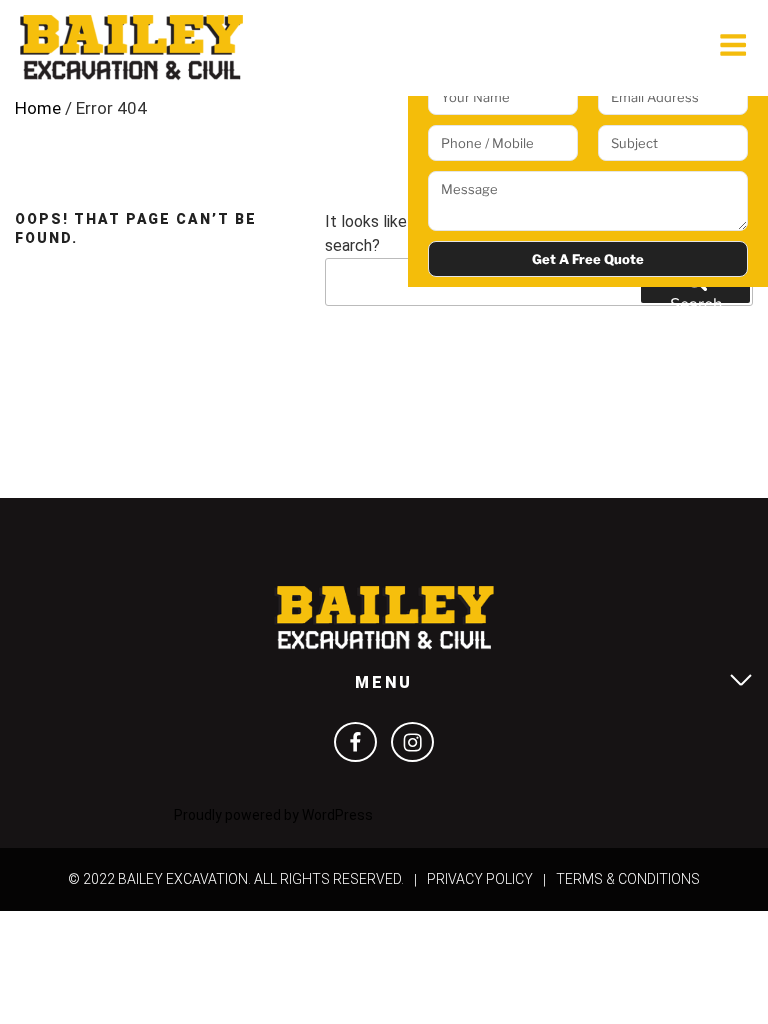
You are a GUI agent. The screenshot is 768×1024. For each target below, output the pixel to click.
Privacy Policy (480, 879)
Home (38, 108)
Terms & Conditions (628, 879)
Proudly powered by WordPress (273, 815)
